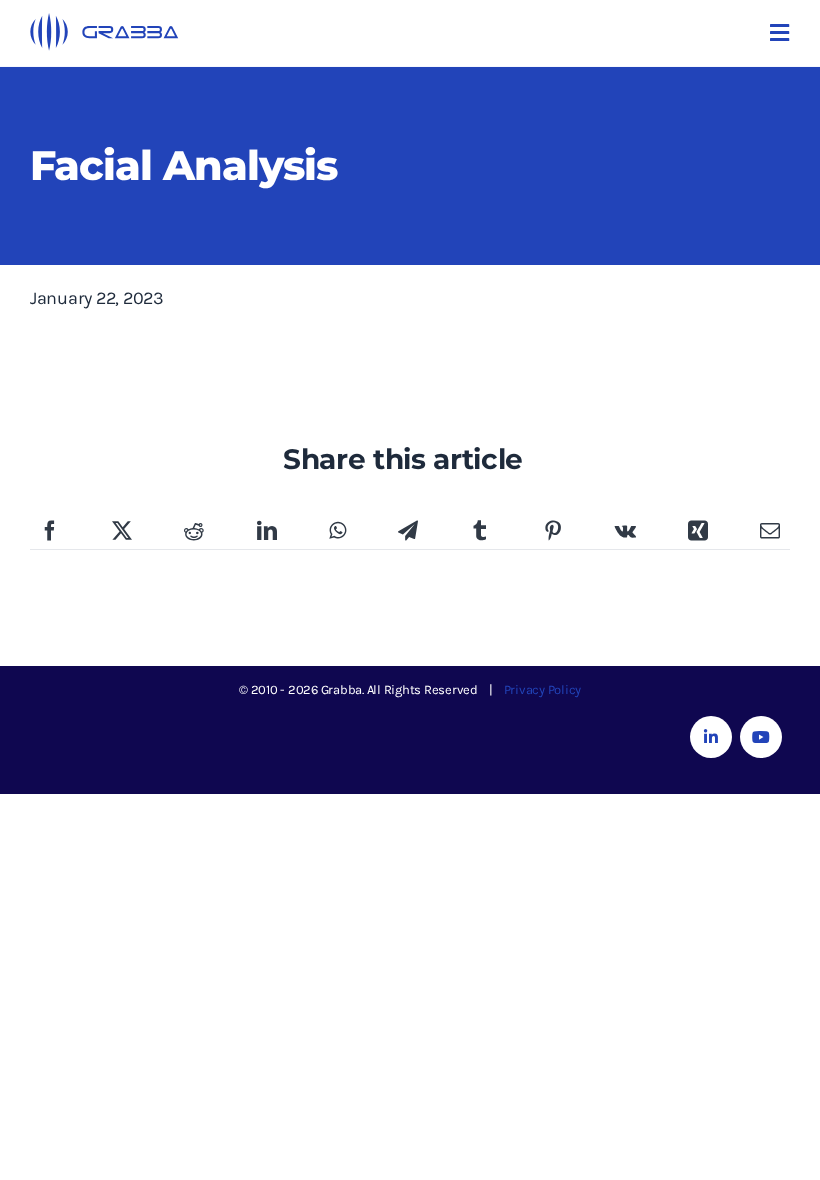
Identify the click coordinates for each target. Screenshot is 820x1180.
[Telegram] (408, 532)
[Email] (770, 532)
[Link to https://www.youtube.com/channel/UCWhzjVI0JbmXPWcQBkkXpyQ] (761, 737)
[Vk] (625, 532)
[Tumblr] (480, 532)
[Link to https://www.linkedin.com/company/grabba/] (711, 737)
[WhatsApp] (337, 532)
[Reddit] (194, 532)
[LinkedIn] (267, 532)
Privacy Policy (543, 689)
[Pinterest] (553, 532)
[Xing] (698, 532)
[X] (122, 532)
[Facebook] (50, 532)
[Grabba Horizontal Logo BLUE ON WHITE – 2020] (105, 22)
